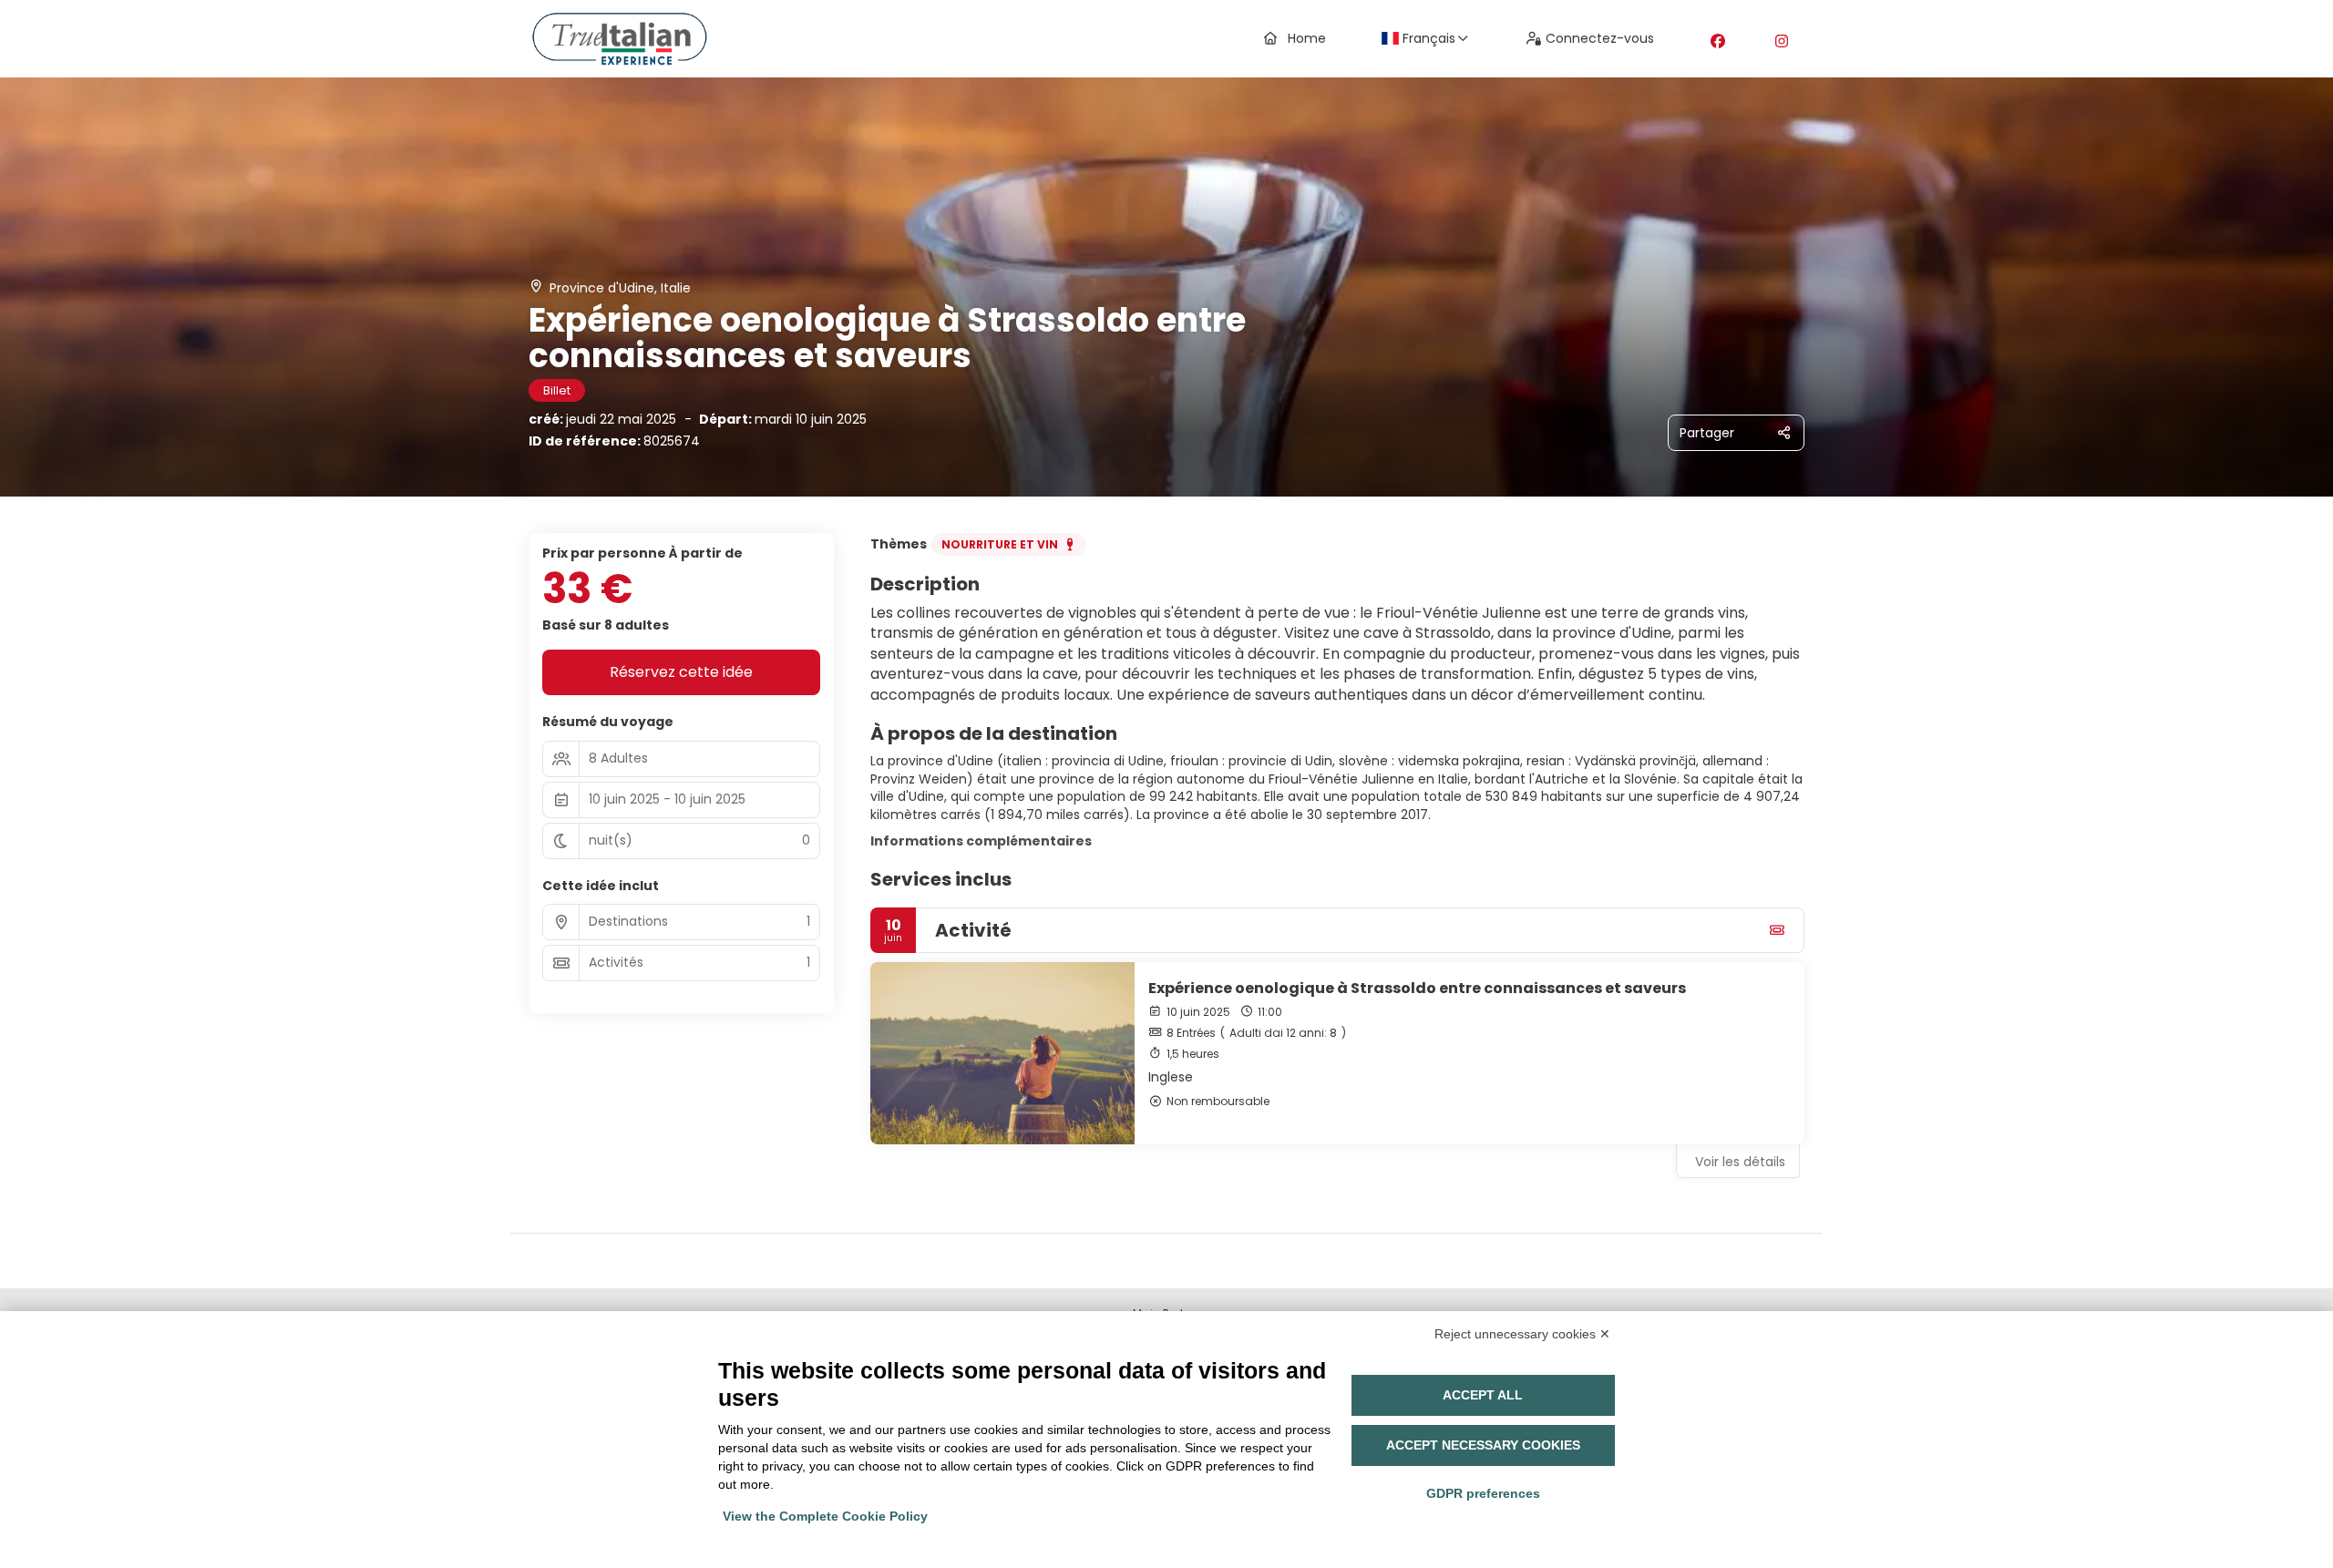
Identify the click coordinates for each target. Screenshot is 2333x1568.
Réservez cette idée (681, 672)
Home (1307, 38)
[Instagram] (1782, 41)
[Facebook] (1718, 41)
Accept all (1483, 1395)
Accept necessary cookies (1483, 1445)
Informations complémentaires (981, 841)
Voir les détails (1740, 1162)
